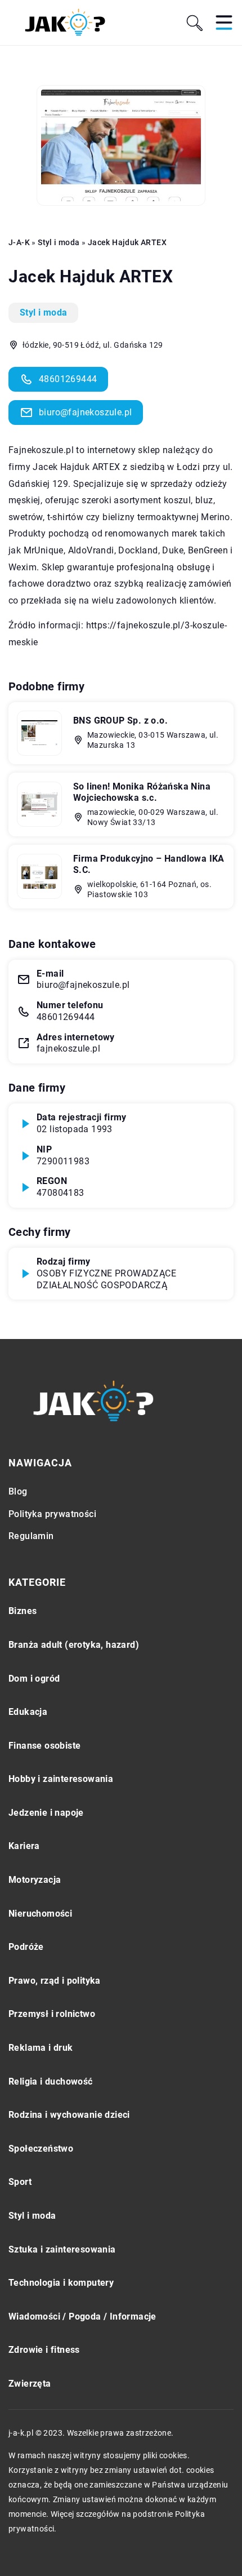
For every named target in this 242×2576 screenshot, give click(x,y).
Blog (18, 1491)
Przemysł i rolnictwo (52, 2014)
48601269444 (68, 379)
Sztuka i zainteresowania (62, 2249)
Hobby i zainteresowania (61, 1779)
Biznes (23, 1611)
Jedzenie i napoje (46, 1813)
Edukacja (28, 1712)
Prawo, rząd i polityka (55, 1981)
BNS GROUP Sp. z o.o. (120, 721)
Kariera (24, 1846)
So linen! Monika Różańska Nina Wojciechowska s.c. (142, 792)
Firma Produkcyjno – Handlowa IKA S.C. (149, 864)
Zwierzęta (30, 2384)
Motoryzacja (35, 1880)
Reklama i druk (41, 2048)
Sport (20, 2182)
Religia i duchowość (51, 2081)
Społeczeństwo (41, 2149)
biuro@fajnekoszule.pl (85, 412)
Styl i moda (43, 312)
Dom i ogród (34, 1679)
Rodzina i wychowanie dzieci (69, 2115)
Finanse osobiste (44, 1746)
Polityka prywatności (52, 1514)
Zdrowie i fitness (44, 2350)
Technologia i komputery (61, 2283)
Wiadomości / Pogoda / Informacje (82, 2316)
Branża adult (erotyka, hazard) (74, 1645)
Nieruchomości (40, 1914)
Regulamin (31, 1536)
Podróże (26, 1947)
